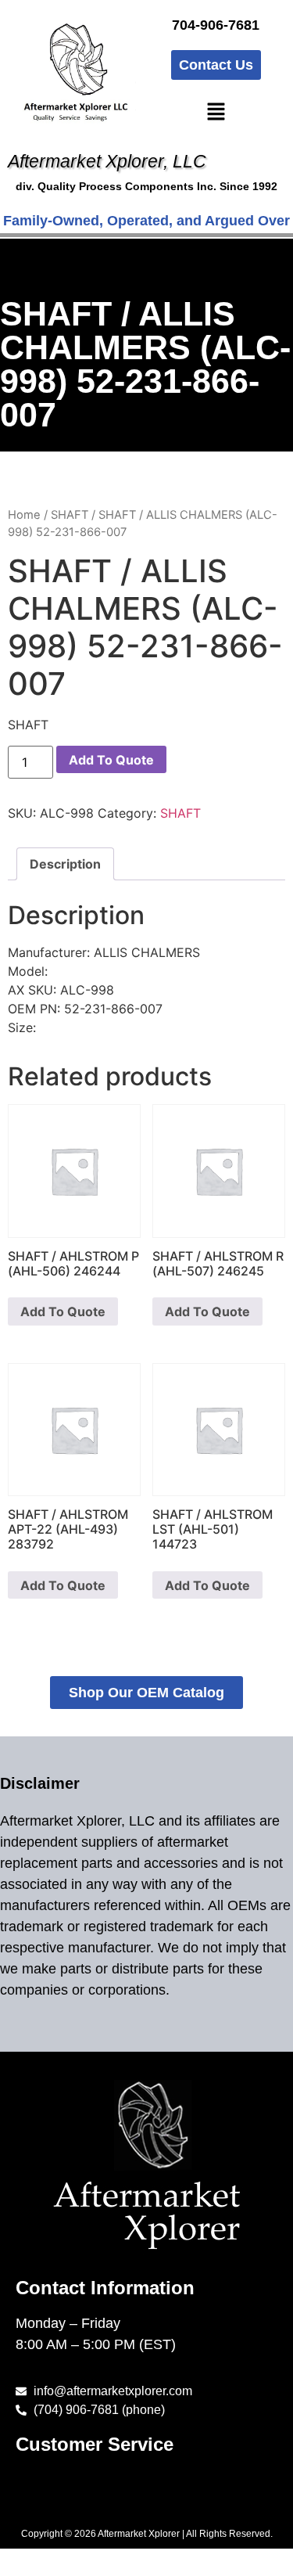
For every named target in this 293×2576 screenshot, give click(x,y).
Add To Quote (111, 760)
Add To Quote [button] (63, 1311)
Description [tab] (65, 864)
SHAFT (70, 515)
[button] (216, 112)
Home (24, 515)
